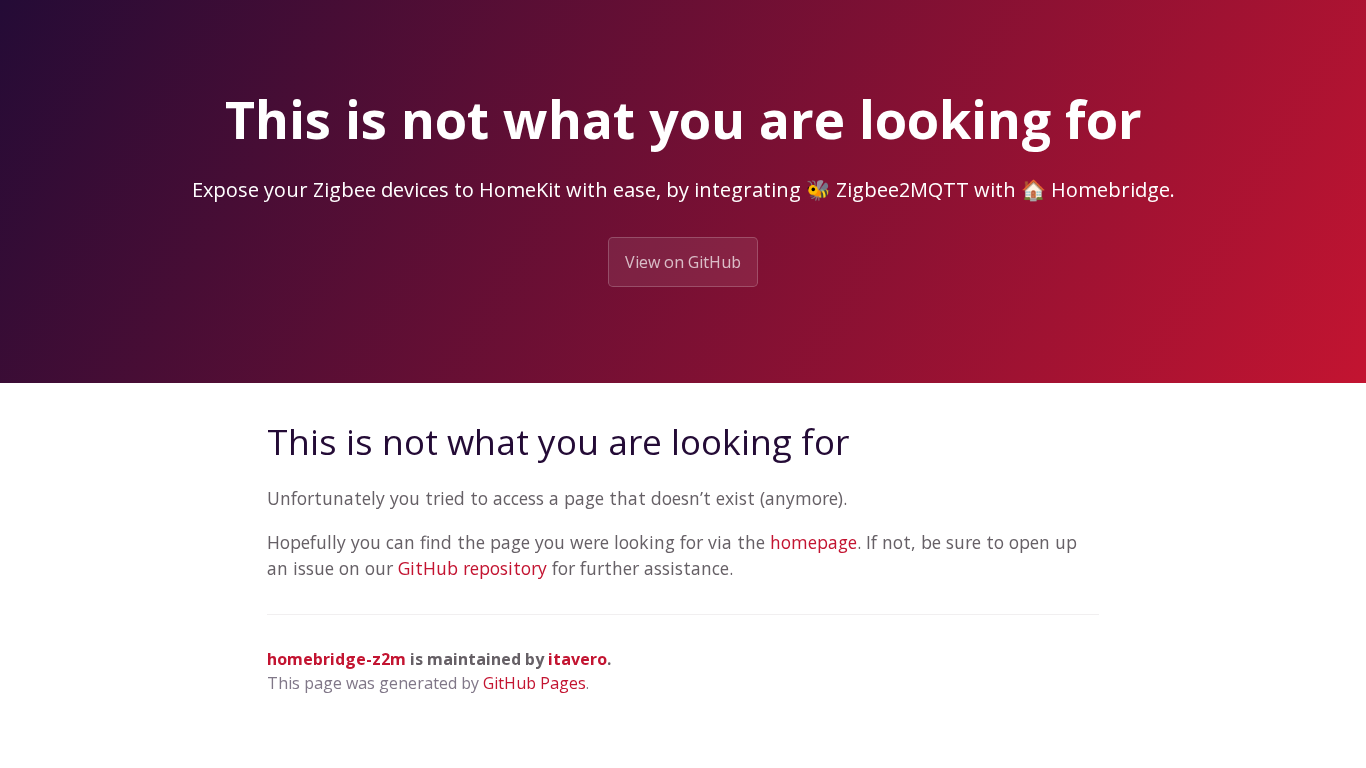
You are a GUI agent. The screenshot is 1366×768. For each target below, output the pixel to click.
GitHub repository (472, 568)
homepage (813, 542)
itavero (577, 659)
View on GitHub (683, 262)
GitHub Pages (534, 683)
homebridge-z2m (336, 659)
